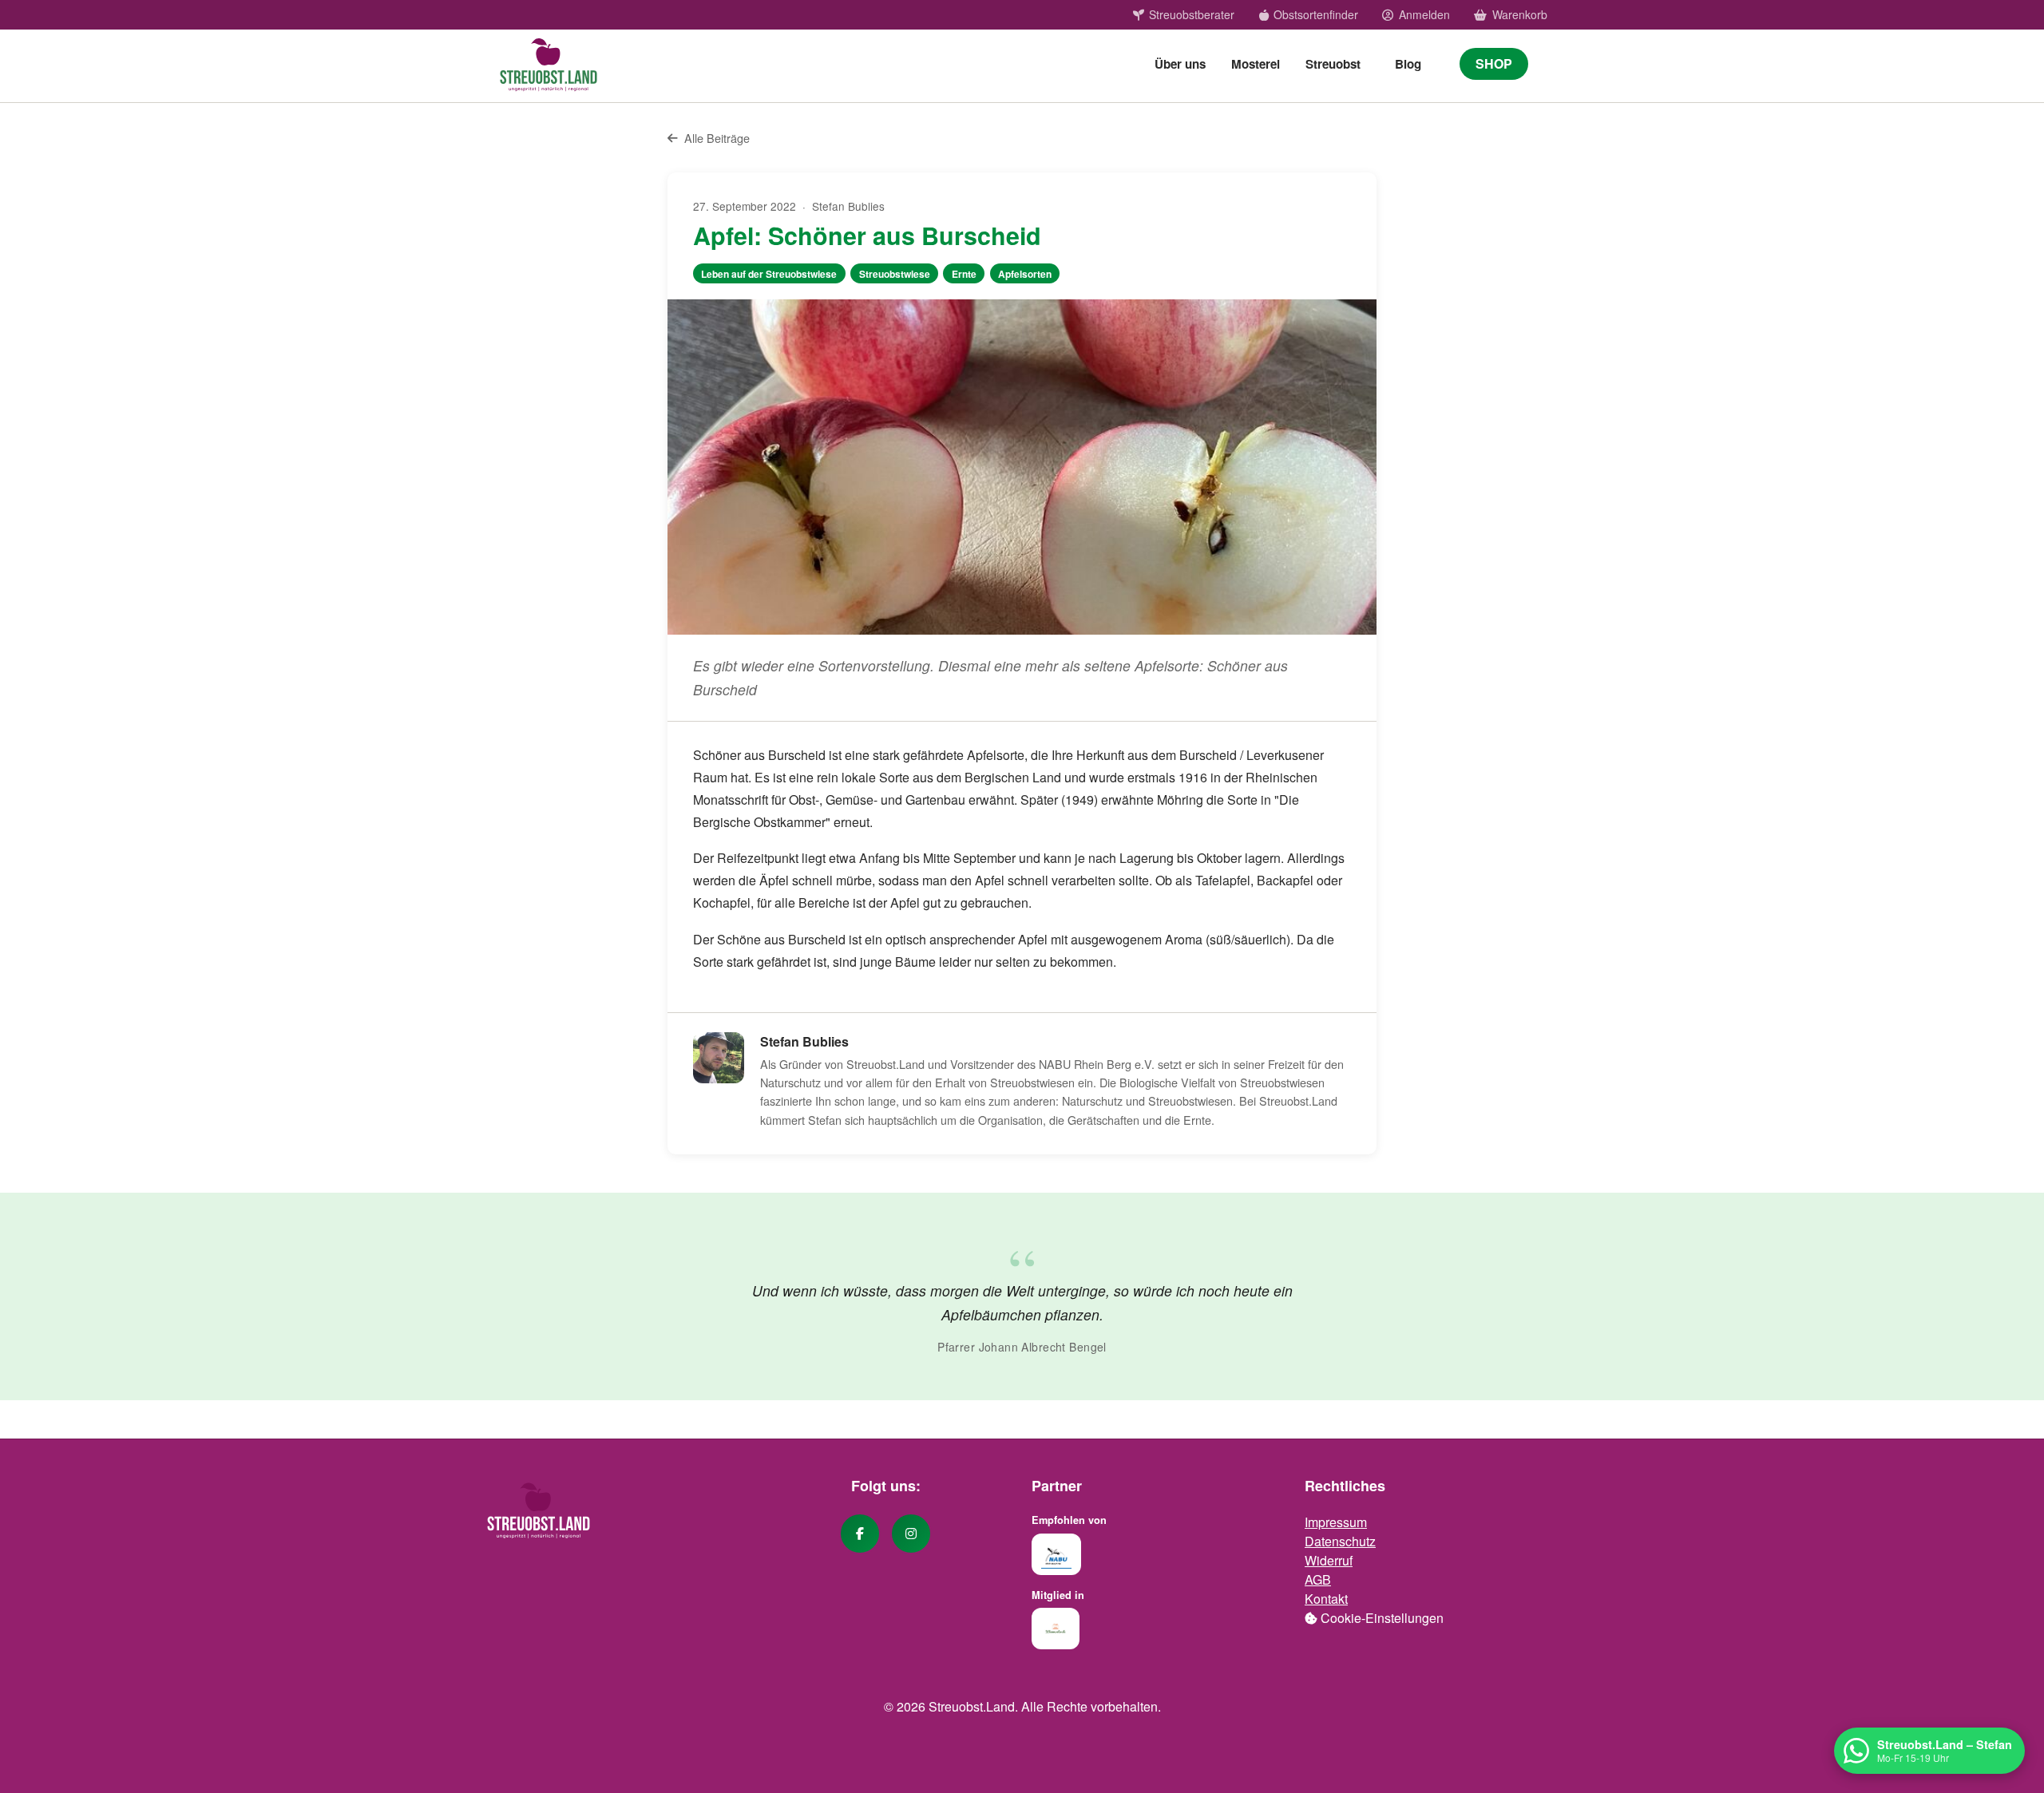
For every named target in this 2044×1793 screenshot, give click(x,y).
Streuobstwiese (895, 274)
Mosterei (1256, 64)
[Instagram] (911, 1534)
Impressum (1336, 1522)
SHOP (1494, 63)
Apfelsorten (1025, 274)
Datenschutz (1340, 1541)
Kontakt (1326, 1599)
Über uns (1180, 64)
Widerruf (1329, 1560)
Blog (1408, 64)
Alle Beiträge (717, 138)
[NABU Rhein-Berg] (1056, 1554)
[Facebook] (860, 1534)
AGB (1318, 1579)
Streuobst (1333, 64)
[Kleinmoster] (1056, 1629)
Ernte (964, 274)
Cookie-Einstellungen (1380, 1618)
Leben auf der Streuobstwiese (769, 274)
